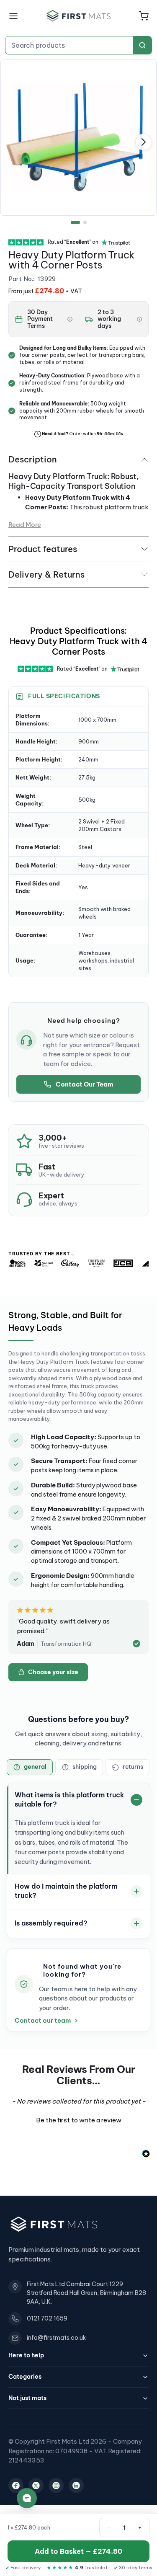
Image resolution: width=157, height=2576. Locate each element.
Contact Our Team (84, 1084)
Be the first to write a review (79, 2120)
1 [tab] (75, 222)
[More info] (70, 319)
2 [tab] (85, 222)
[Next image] (144, 142)
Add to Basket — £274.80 (78, 2551)
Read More (25, 525)
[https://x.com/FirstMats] (36, 2486)
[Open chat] (27, 2498)
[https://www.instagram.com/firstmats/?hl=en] (56, 2486)
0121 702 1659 (47, 2318)
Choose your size (53, 1672)
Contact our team (43, 2021)
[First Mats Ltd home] (79, 16)
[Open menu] (13, 16)
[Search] (142, 45)
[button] (144, 16)
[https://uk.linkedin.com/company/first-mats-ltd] (76, 2486)
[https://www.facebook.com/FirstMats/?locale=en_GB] (16, 2486)
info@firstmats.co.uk (56, 2338)
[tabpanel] (78, 138)
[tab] (30, 1767)
